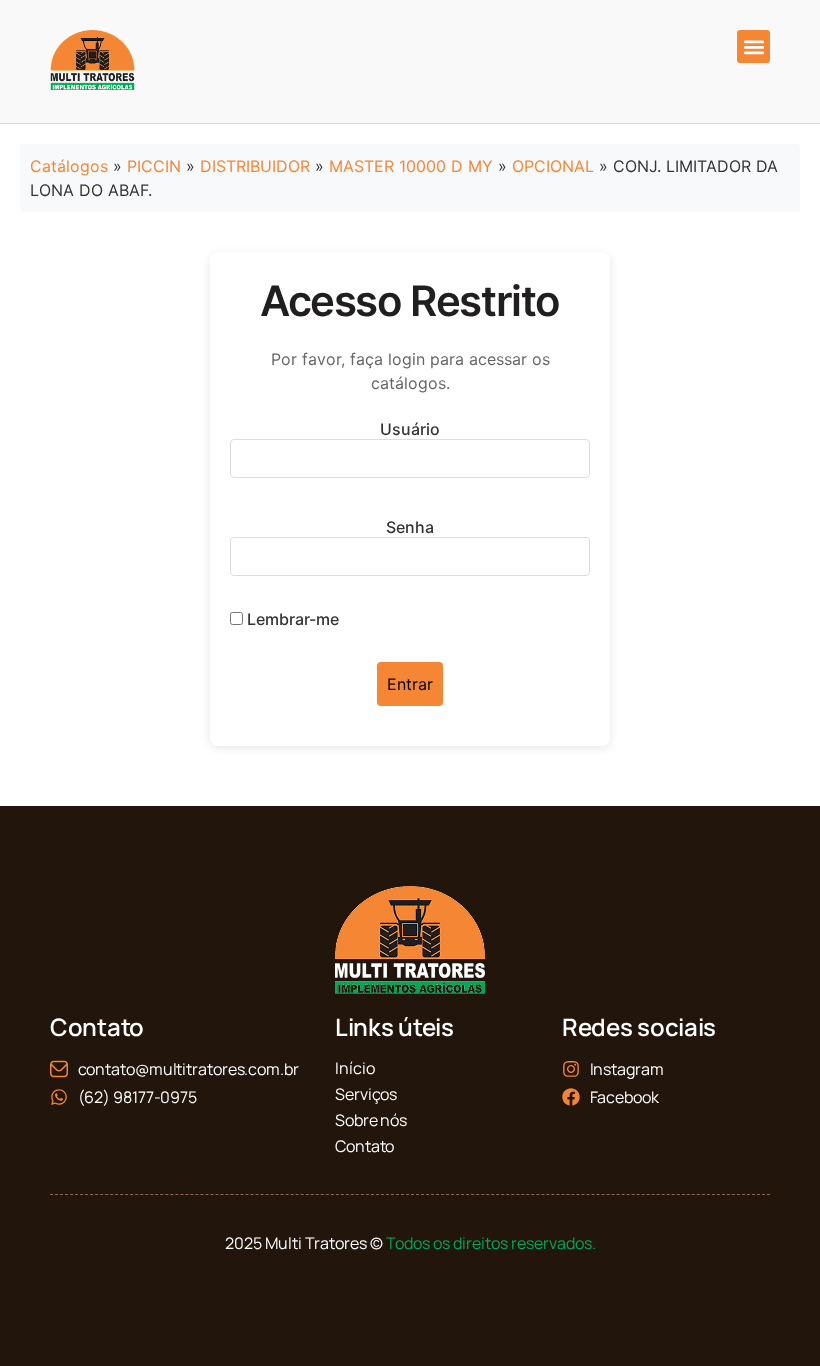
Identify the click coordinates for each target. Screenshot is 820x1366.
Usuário (410, 429)
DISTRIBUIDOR (255, 166)
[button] (753, 46)
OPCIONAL (553, 166)
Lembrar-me (291, 619)
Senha (410, 527)
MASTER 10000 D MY (411, 166)
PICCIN (154, 166)
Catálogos (69, 166)
